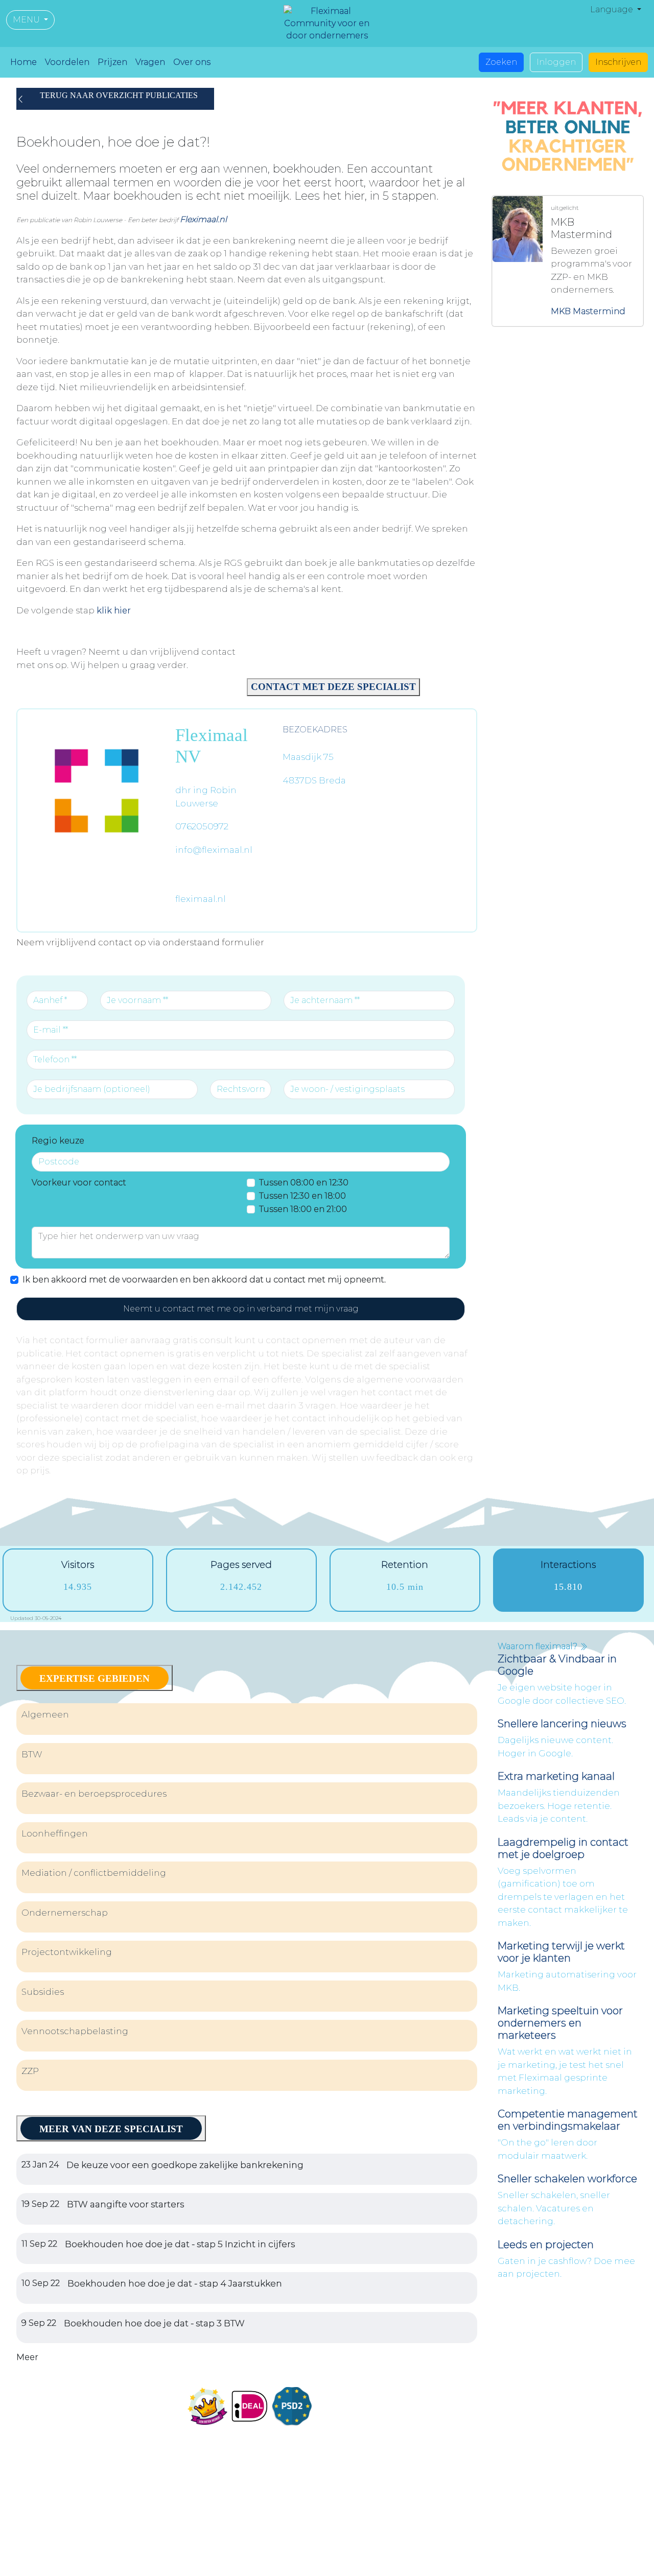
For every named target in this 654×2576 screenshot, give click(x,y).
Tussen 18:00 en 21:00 (303, 1209)
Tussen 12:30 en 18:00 (302, 1196)
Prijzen (112, 62)
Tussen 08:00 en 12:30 (304, 1183)
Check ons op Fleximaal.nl (97, 2548)
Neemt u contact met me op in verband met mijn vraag (241, 1309)
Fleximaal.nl (203, 219)
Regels (509, 2560)
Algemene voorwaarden (403, 2560)
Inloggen (556, 62)
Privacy (474, 2560)
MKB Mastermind (588, 311)
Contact (350, 2426)
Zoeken (501, 62)
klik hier (114, 611)
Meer (27, 2357)
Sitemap (594, 2560)
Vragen (150, 62)
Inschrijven (618, 62)
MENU (27, 20)
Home (24, 62)
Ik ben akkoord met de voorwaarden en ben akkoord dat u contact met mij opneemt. (204, 1280)
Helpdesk (550, 2560)
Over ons (192, 62)
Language (613, 9)
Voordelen (67, 62)
